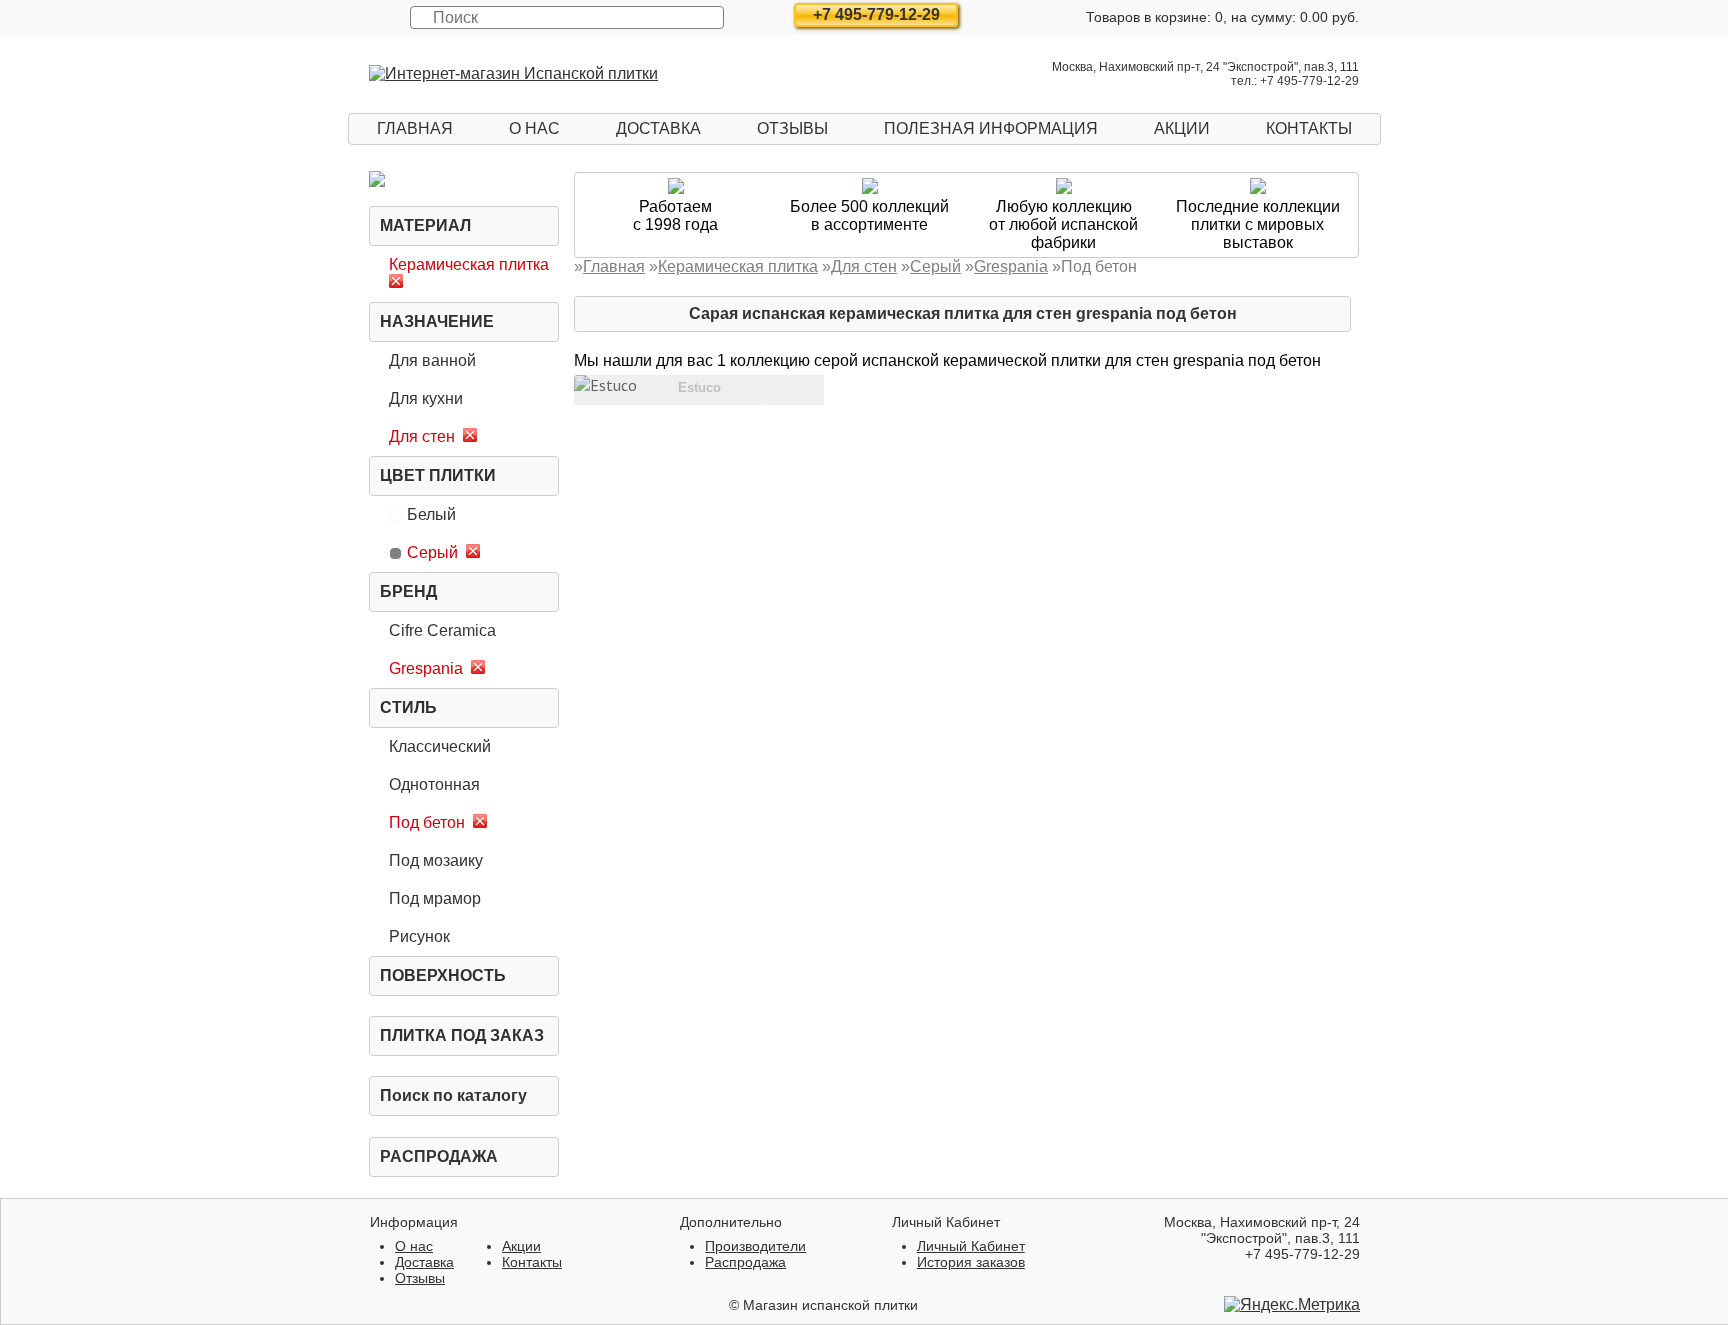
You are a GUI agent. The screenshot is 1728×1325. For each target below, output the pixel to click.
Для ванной (432, 360)
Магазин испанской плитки (830, 1305)
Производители (755, 1246)
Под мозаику (436, 860)
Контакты (1309, 128)
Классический (440, 746)
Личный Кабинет (971, 1246)
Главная (415, 128)
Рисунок (419, 936)
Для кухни (426, 398)
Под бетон (427, 822)
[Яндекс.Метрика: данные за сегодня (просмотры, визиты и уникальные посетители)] (1292, 1305)
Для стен (422, 436)
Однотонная (434, 784)
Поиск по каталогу (453, 1095)
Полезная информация (991, 128)
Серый (432, 552)
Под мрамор (435, 898)
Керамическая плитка (469, 264)
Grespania (426, 668)
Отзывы (792, 128)
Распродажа (439, 1156)
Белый (431, 514)
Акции (1182, 128)
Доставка (658, 128)
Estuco (699, 387)
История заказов (971, 1262)
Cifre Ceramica (442, 630)
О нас (534, 128)
